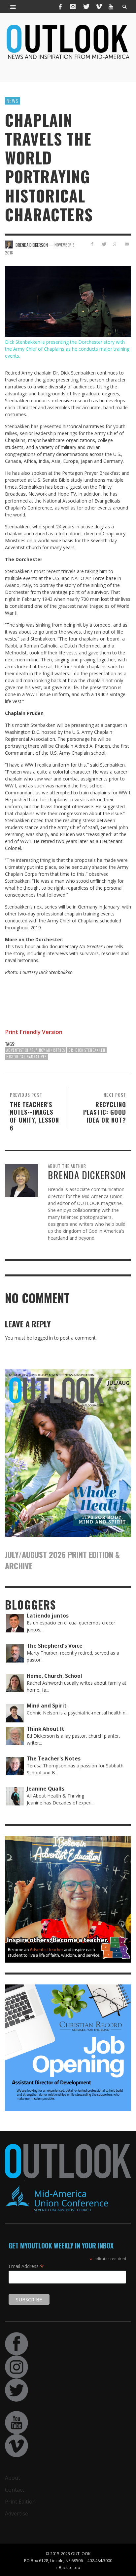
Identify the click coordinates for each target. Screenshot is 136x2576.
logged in (43, 1338)
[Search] (13, 7)
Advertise (17, 2513)
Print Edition (20, 2502)
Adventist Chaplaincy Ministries (36, 1050)
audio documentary (57, 946)
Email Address (26, 2266)
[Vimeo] (98, 7)
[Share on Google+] (115, 244)
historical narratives (84, 426)
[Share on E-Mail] (127, 244)
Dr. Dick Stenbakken (87, 1050)
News (13, 101)
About (13, 2478)
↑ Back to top (68, 2567)
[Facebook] (60, 7)
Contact (15, 2490)
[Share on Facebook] (92, 244)
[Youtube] (111, 7)
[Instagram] (73, 7)
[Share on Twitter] (104, 244)
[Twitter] (86, 7)
